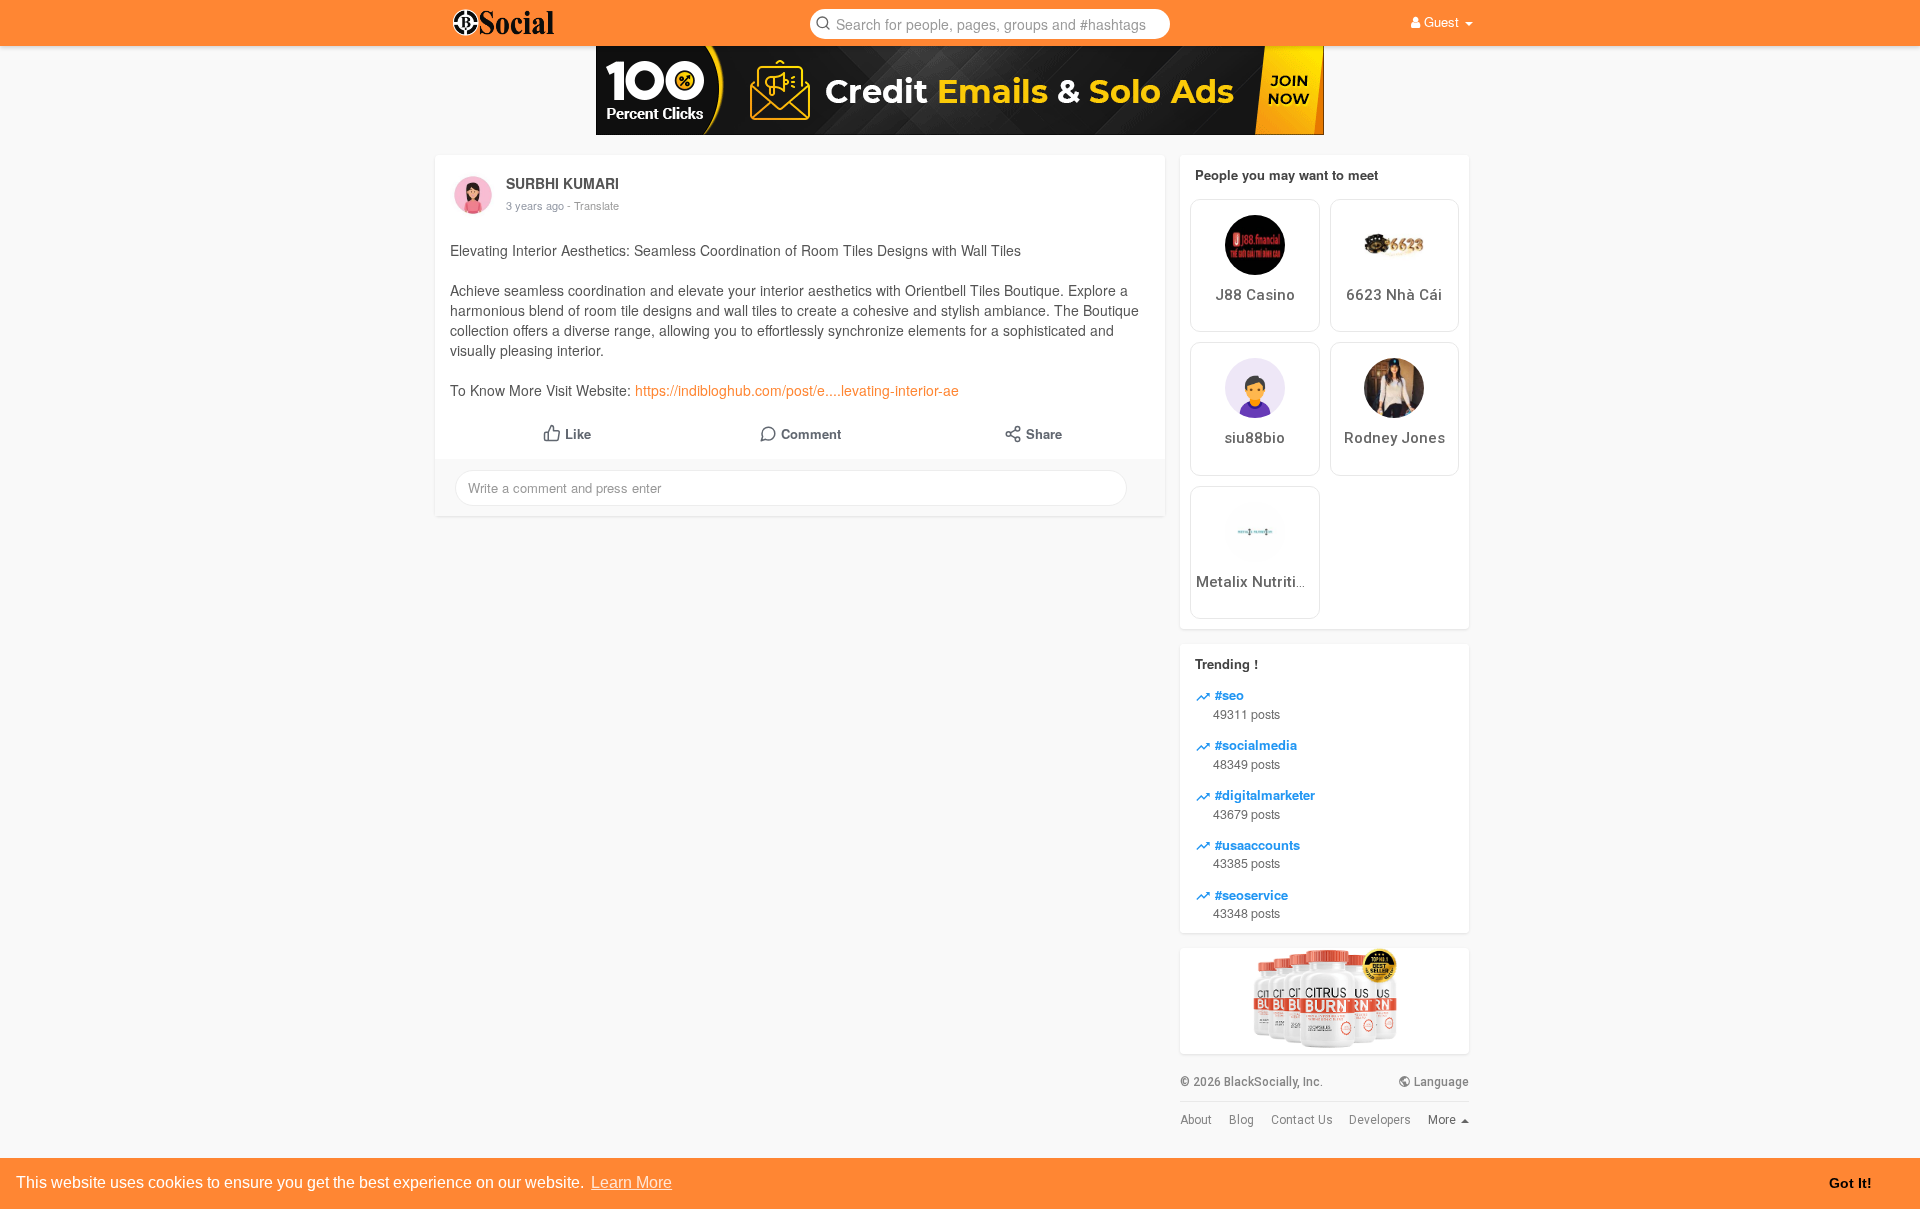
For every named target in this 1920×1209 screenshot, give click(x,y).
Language (1440, 1082)
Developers (1380, 1120)
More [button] (1443, 1120)
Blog (1241, 1120)
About (1196, 1120)
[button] (990, 22)
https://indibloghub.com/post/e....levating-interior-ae (797, 390)
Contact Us (1302, 1120)
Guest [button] (1441, 21)
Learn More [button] (631, 1182)
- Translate (593, 205)
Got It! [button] (1850, 1183)
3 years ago (535, 205)
